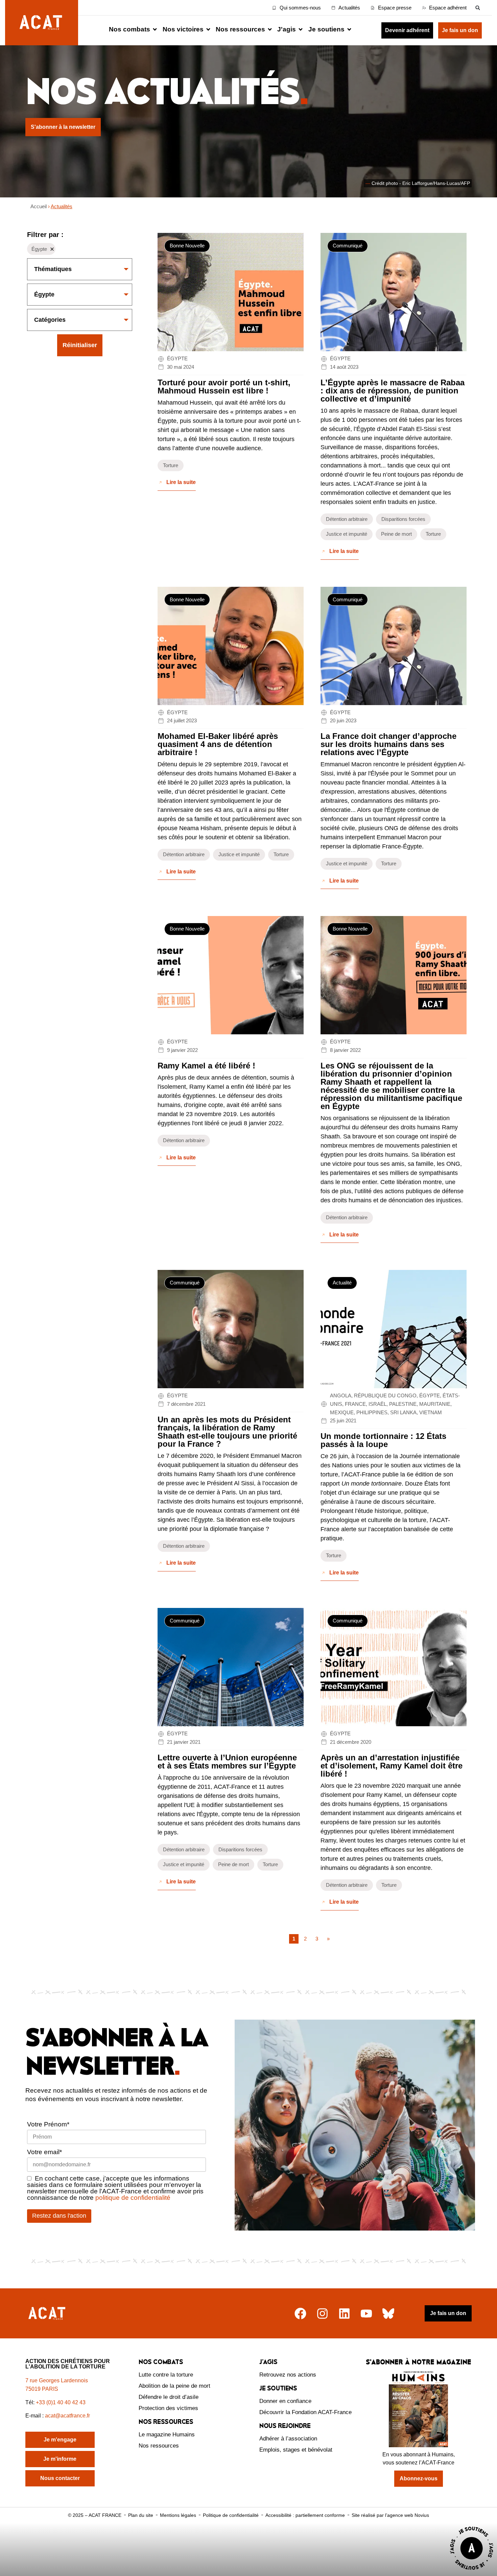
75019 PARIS (42, 2389)
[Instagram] (322, 2314)
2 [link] (305, 1939)
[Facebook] (300, 2314)
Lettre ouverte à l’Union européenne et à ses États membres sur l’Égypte (227, 1762)
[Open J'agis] (301, 30)
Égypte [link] (39, 249)
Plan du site (141, 2515)
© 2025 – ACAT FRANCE (95, 2515)
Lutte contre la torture (166, 2375)
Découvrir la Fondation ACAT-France (305, 2412)
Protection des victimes (168, 2408)
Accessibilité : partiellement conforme (305, 2515)
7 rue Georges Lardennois (57, 2380)
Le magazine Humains (167, 2435)
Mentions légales (178, 2515)
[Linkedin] (344, 2314)
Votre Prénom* (48, 2124)
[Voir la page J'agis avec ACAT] (472, 2571)
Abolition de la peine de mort (174, 2386)
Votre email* (44, 2152)
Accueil (39, 206)
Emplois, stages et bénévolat (296, 2450)
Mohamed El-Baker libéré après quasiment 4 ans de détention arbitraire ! (218, 744)
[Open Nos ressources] (270, 30)
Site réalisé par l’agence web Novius (390, 2515)
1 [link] (294, 1939)
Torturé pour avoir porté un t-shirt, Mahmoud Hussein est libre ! (224, 387)
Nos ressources (159, 2446)
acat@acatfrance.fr (68, 2416)
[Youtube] (366, 2314)
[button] (478, 8)
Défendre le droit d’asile (169, 2397)
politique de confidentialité (133, 2198)
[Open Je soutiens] (349, 30)
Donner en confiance (285, 2401)
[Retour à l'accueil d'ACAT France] (42, 23)
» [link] (328, 1939)
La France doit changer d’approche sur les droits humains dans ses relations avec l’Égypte (388, 744)
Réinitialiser (80, 345)
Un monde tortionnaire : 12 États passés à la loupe (383, 1440)
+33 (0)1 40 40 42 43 (61, 2402)
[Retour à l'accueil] (48, 2314)
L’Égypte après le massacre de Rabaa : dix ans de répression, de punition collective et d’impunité (393, 391)
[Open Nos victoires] (208, 30)
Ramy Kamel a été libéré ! (206, 1066)
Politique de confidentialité (231, 2515)
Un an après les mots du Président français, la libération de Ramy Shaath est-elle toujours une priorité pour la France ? (227, 1432)
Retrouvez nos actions (288, 2375)
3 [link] (317, 1939)
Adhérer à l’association (288, 2439)
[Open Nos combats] (155, 30)
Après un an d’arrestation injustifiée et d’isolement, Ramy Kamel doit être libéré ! (392, 1766)
